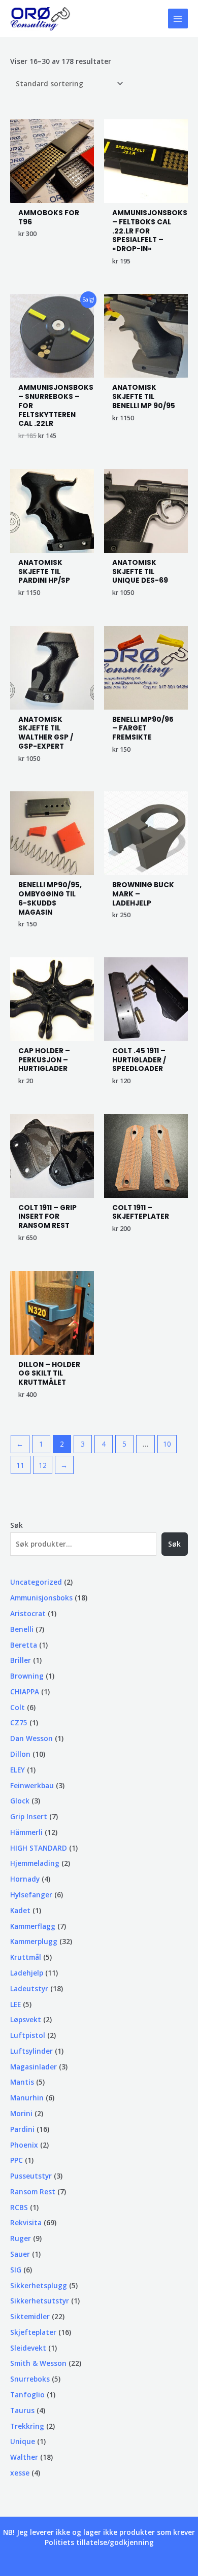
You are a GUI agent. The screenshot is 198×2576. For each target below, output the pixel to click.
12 (43, 1465)
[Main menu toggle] (178, 19)
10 (167, 1444)
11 (20, 1465)
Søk (16, 1525)
